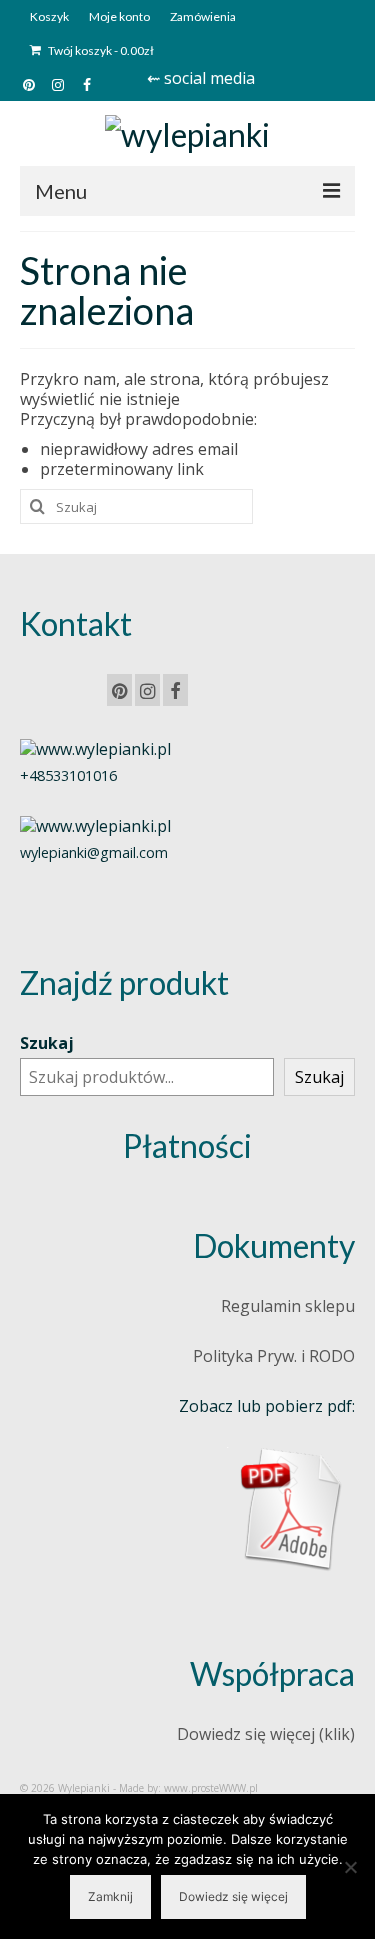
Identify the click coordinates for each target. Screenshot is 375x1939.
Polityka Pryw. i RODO (274, 1356)
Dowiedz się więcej (233, 1896)
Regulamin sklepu (288, 1306)
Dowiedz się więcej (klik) (266, 1734)
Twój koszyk (100, 50)
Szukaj (47, 1043)
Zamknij (110, 1896)
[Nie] (350, 1867)
